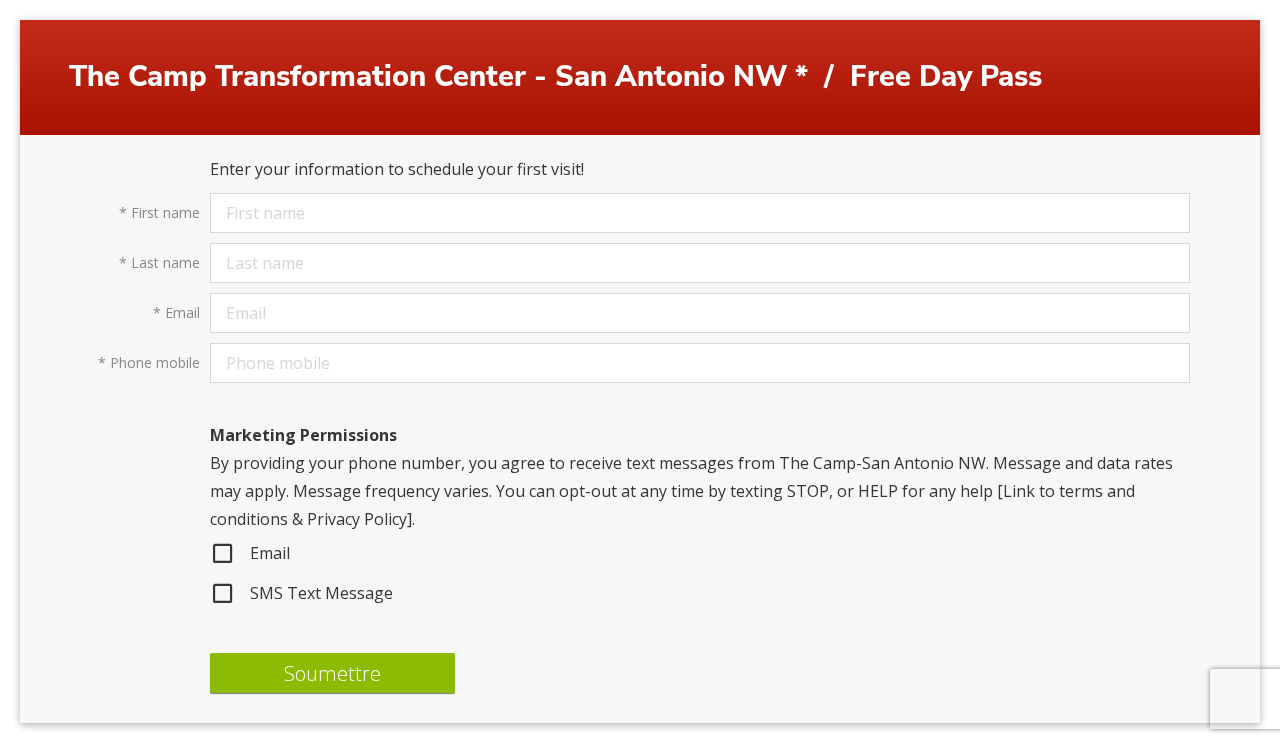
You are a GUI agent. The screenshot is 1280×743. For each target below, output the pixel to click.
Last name (159, 262)
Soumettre (332, 673)
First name (159, 212)
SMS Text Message (321, 593)
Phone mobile (149, 362)
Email (176, 312)
